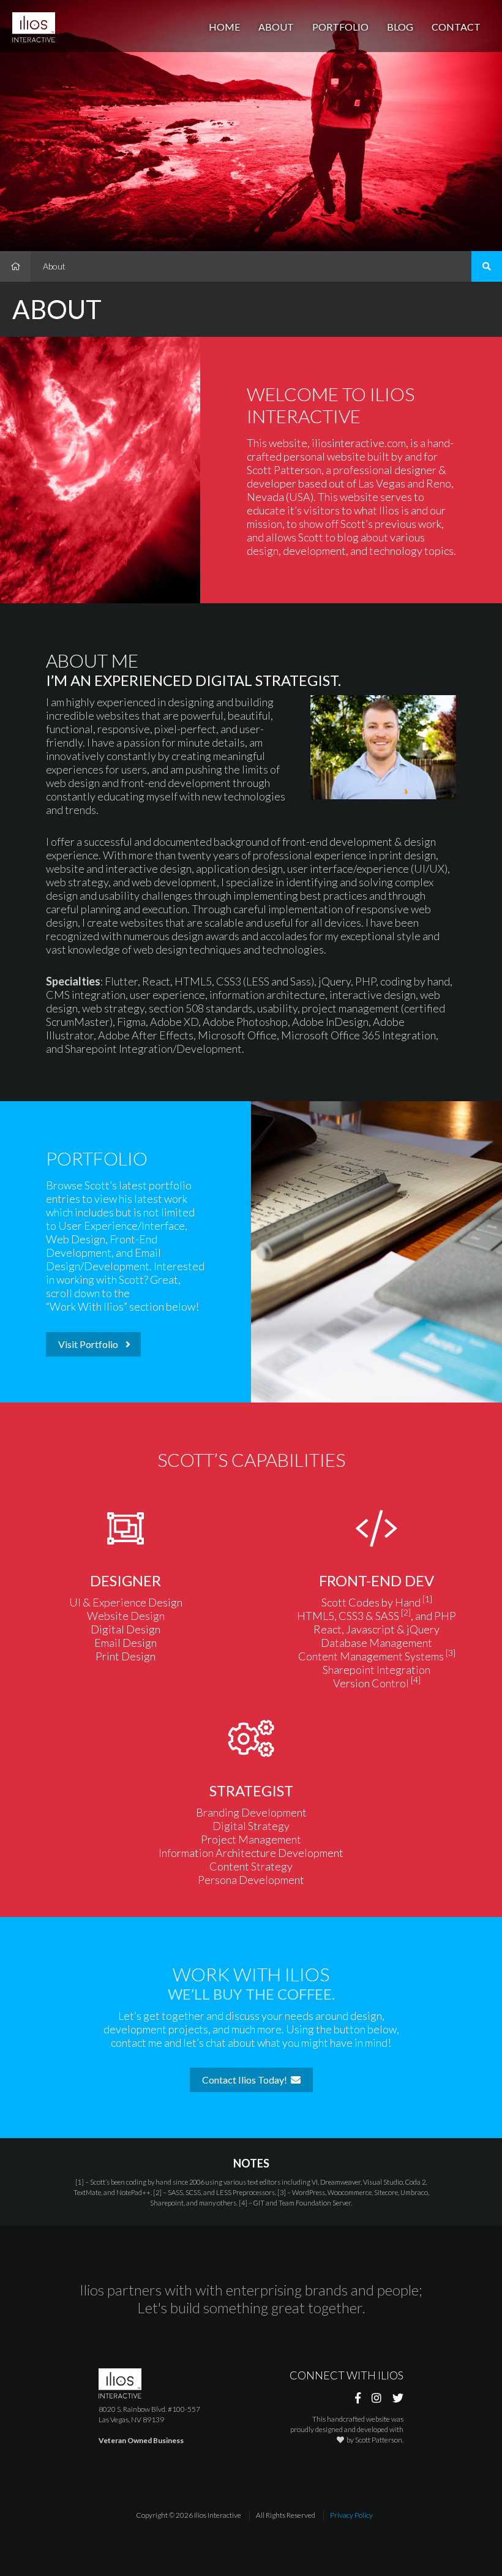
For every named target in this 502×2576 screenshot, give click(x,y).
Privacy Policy (351, 2515)
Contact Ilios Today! (246, 2080)
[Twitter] (398, 2398)
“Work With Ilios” (87, 1306)
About (276, 27)
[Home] (15, 266)
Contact (456, 27)
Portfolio (340, 27)
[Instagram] (376, 2398)
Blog (400, 27)
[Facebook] (358, 2398)
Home (224, 27)
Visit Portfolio (91, 1344)
